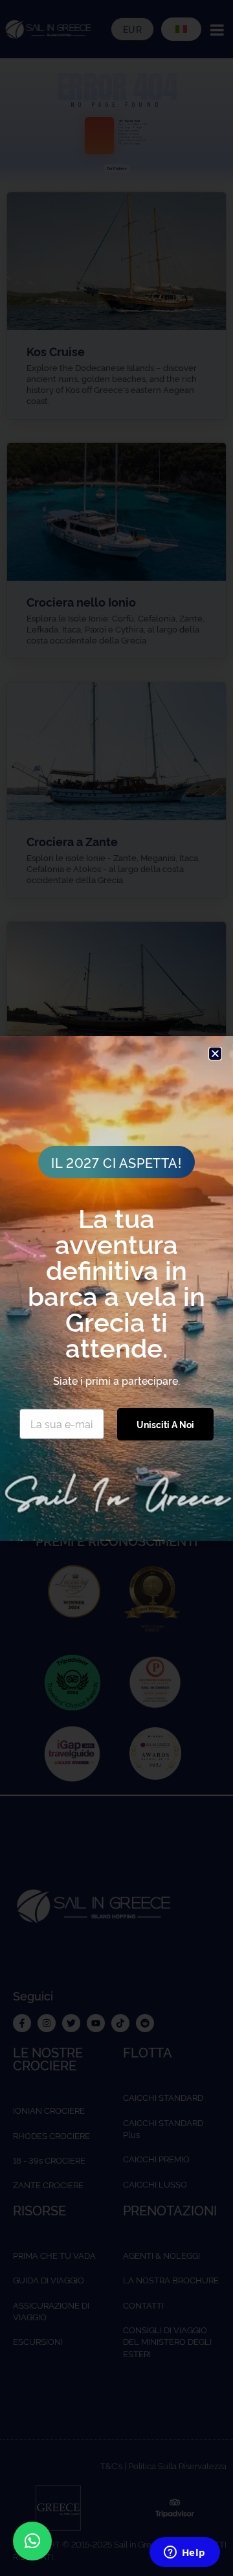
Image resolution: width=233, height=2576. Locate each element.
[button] (32, 2541)
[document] (116, 1288)
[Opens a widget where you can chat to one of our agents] (184, 2553)
